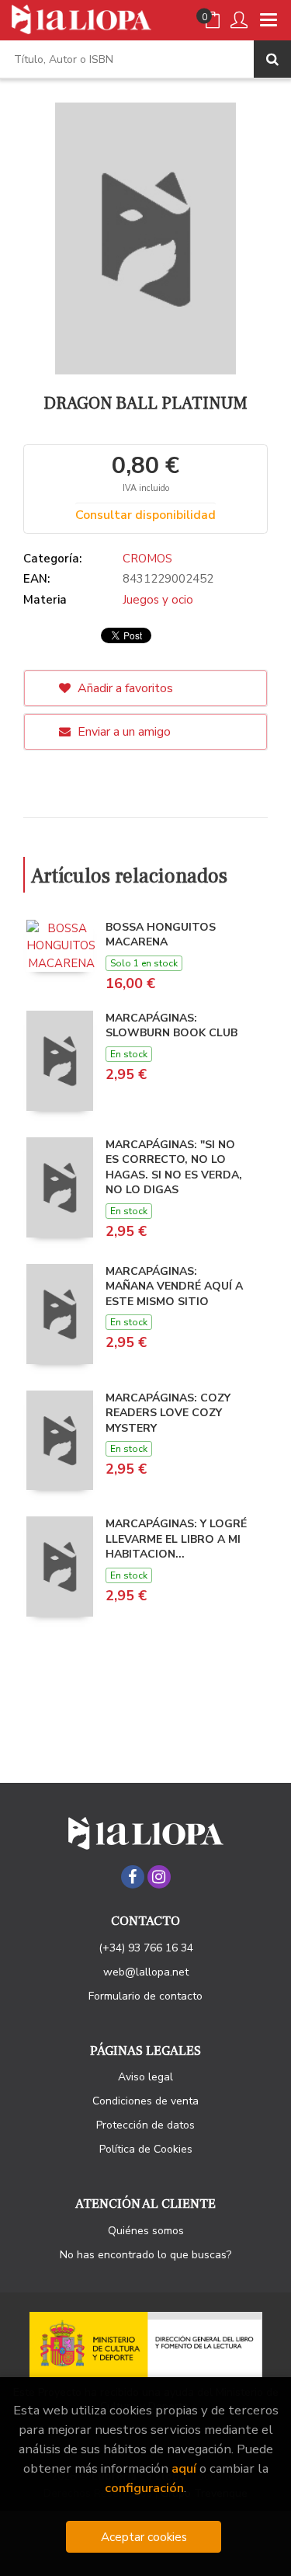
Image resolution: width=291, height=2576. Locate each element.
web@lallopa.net (146, 1972)
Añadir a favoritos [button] (124, 688)
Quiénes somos (146, 2231)
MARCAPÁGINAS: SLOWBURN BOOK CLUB (171, 1026)
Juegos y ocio (158, 600)
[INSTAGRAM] (159, 1877)
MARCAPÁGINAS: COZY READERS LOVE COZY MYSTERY (168, 1413)
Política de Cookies (146, 2149)
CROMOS (147, 559)
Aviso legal (145, 2077)
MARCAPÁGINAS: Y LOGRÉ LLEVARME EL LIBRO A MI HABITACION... (176, 1539)
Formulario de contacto (145, 1996)
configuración (144, 2488)
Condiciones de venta (145, 2101)
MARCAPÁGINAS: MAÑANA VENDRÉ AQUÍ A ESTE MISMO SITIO (174, 1286)
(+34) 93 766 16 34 (146, 1948)
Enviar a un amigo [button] (123, 732)
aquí (184, 2468)
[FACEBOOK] (133, 1877)
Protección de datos (145, 2125)
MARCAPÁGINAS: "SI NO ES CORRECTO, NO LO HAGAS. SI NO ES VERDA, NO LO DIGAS (174, 1168)
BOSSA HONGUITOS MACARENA (161, 935)
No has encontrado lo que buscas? (145, 2255)
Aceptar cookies (144, 2537)
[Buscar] (272, 59)
